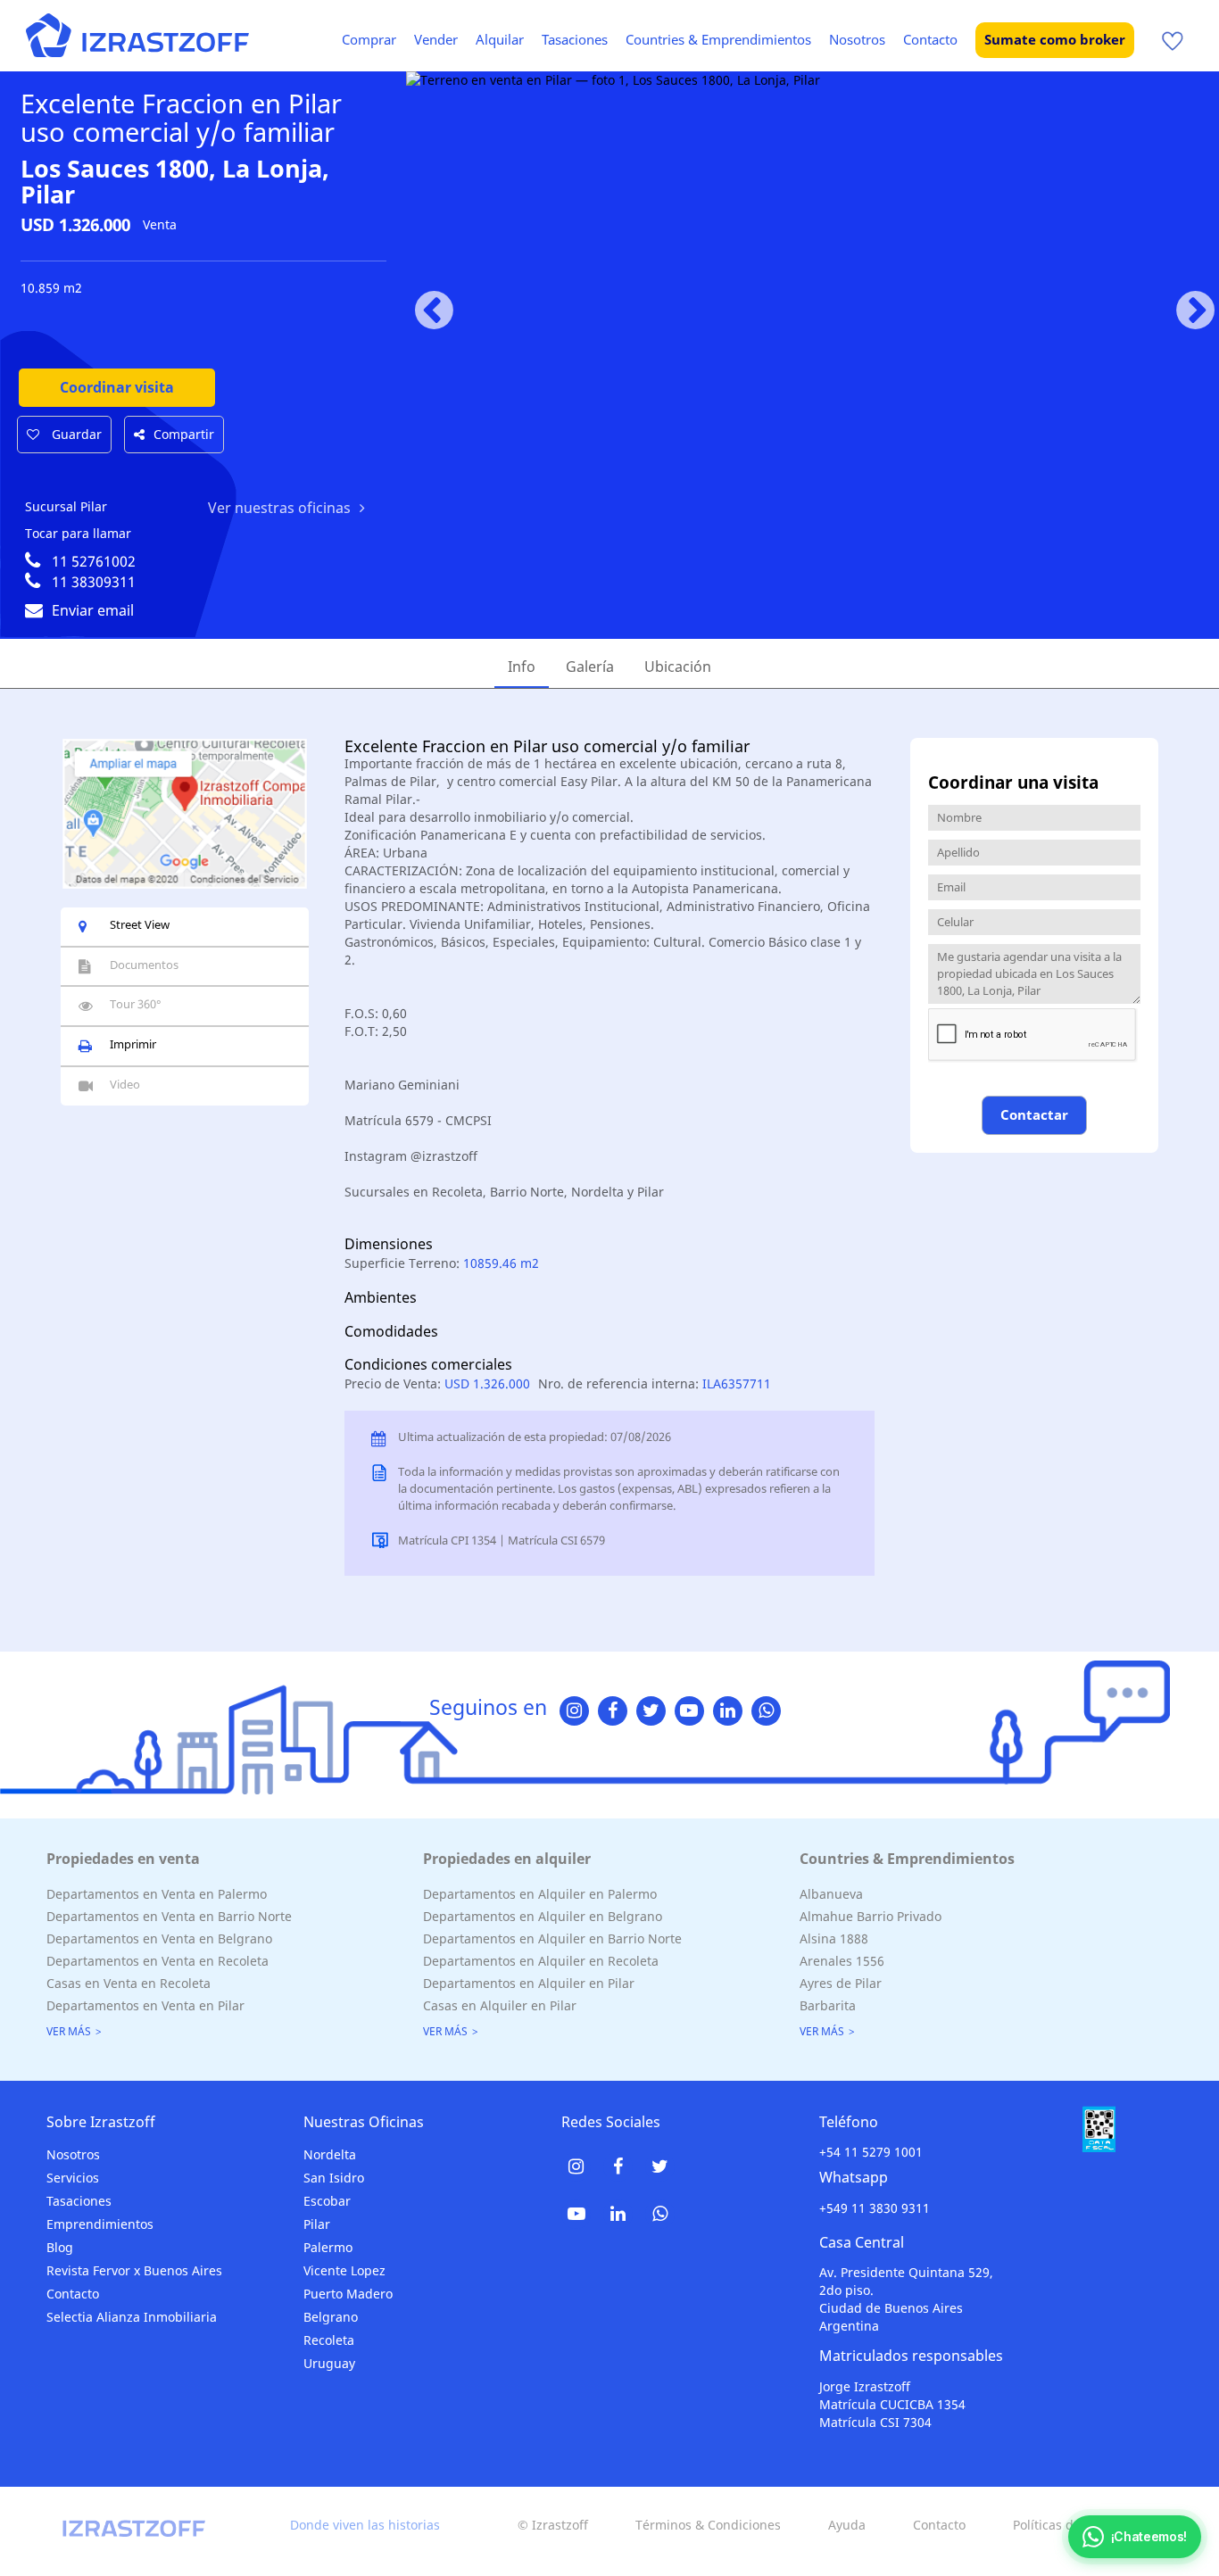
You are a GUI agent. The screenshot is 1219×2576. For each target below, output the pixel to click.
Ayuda (847, 2525)
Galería (590, 667)
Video (125, 1084)
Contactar (1034, 1114)
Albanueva (831, 1894)
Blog (60, 2247)
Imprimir (133, 1044)
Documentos (144, 965)
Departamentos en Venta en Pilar (145, 2005)
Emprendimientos (100, 2224)
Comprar (369, 39)
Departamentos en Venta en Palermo (157, 1894)
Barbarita (828, 2005)
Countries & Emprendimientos (718, 39)
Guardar (75, 434)
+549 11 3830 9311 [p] (875, 2208)
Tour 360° (136, 1004)
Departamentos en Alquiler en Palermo (540, 1894)
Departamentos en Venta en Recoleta (158, 1961)
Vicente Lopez (344, 2270)
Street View (140, 924)
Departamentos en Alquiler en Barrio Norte (552, 1938)
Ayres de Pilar (841, 1983)
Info (522, 667)
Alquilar (500, 39)
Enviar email (93, 610)
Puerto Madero (348, 2294)
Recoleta (329, 2340)
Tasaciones (575, 39)
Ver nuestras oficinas (279, 508)
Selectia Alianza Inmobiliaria (132, 2317)
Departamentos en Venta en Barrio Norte (169, 1916)
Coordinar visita (117, 387)
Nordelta (330, 2154)
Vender (436, 39)
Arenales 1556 (842, 1961)
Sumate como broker (1055, 39)
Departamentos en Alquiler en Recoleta (541, 1961)
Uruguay (329, 2363)
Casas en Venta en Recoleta (129, 1983)
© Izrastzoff (553, 2525)
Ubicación (678, 667)
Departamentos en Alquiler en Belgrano (543, 1916)
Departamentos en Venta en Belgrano (159, 1938)
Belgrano (331, 2317)
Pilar (317, 2224)
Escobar (327, 2201)
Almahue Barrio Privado (871, 1916)
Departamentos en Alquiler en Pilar (529, 1983)
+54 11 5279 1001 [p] (871, 2152)
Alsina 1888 (834, 1938)
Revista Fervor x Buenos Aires (134, 2270)
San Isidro (334, 2178)
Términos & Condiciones (708, 2525)
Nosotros (857, 39)
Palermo (328, 2247)
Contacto (930, 39)
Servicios (73, 2178)
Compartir (184, 434)
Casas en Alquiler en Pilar (500, 2005)
